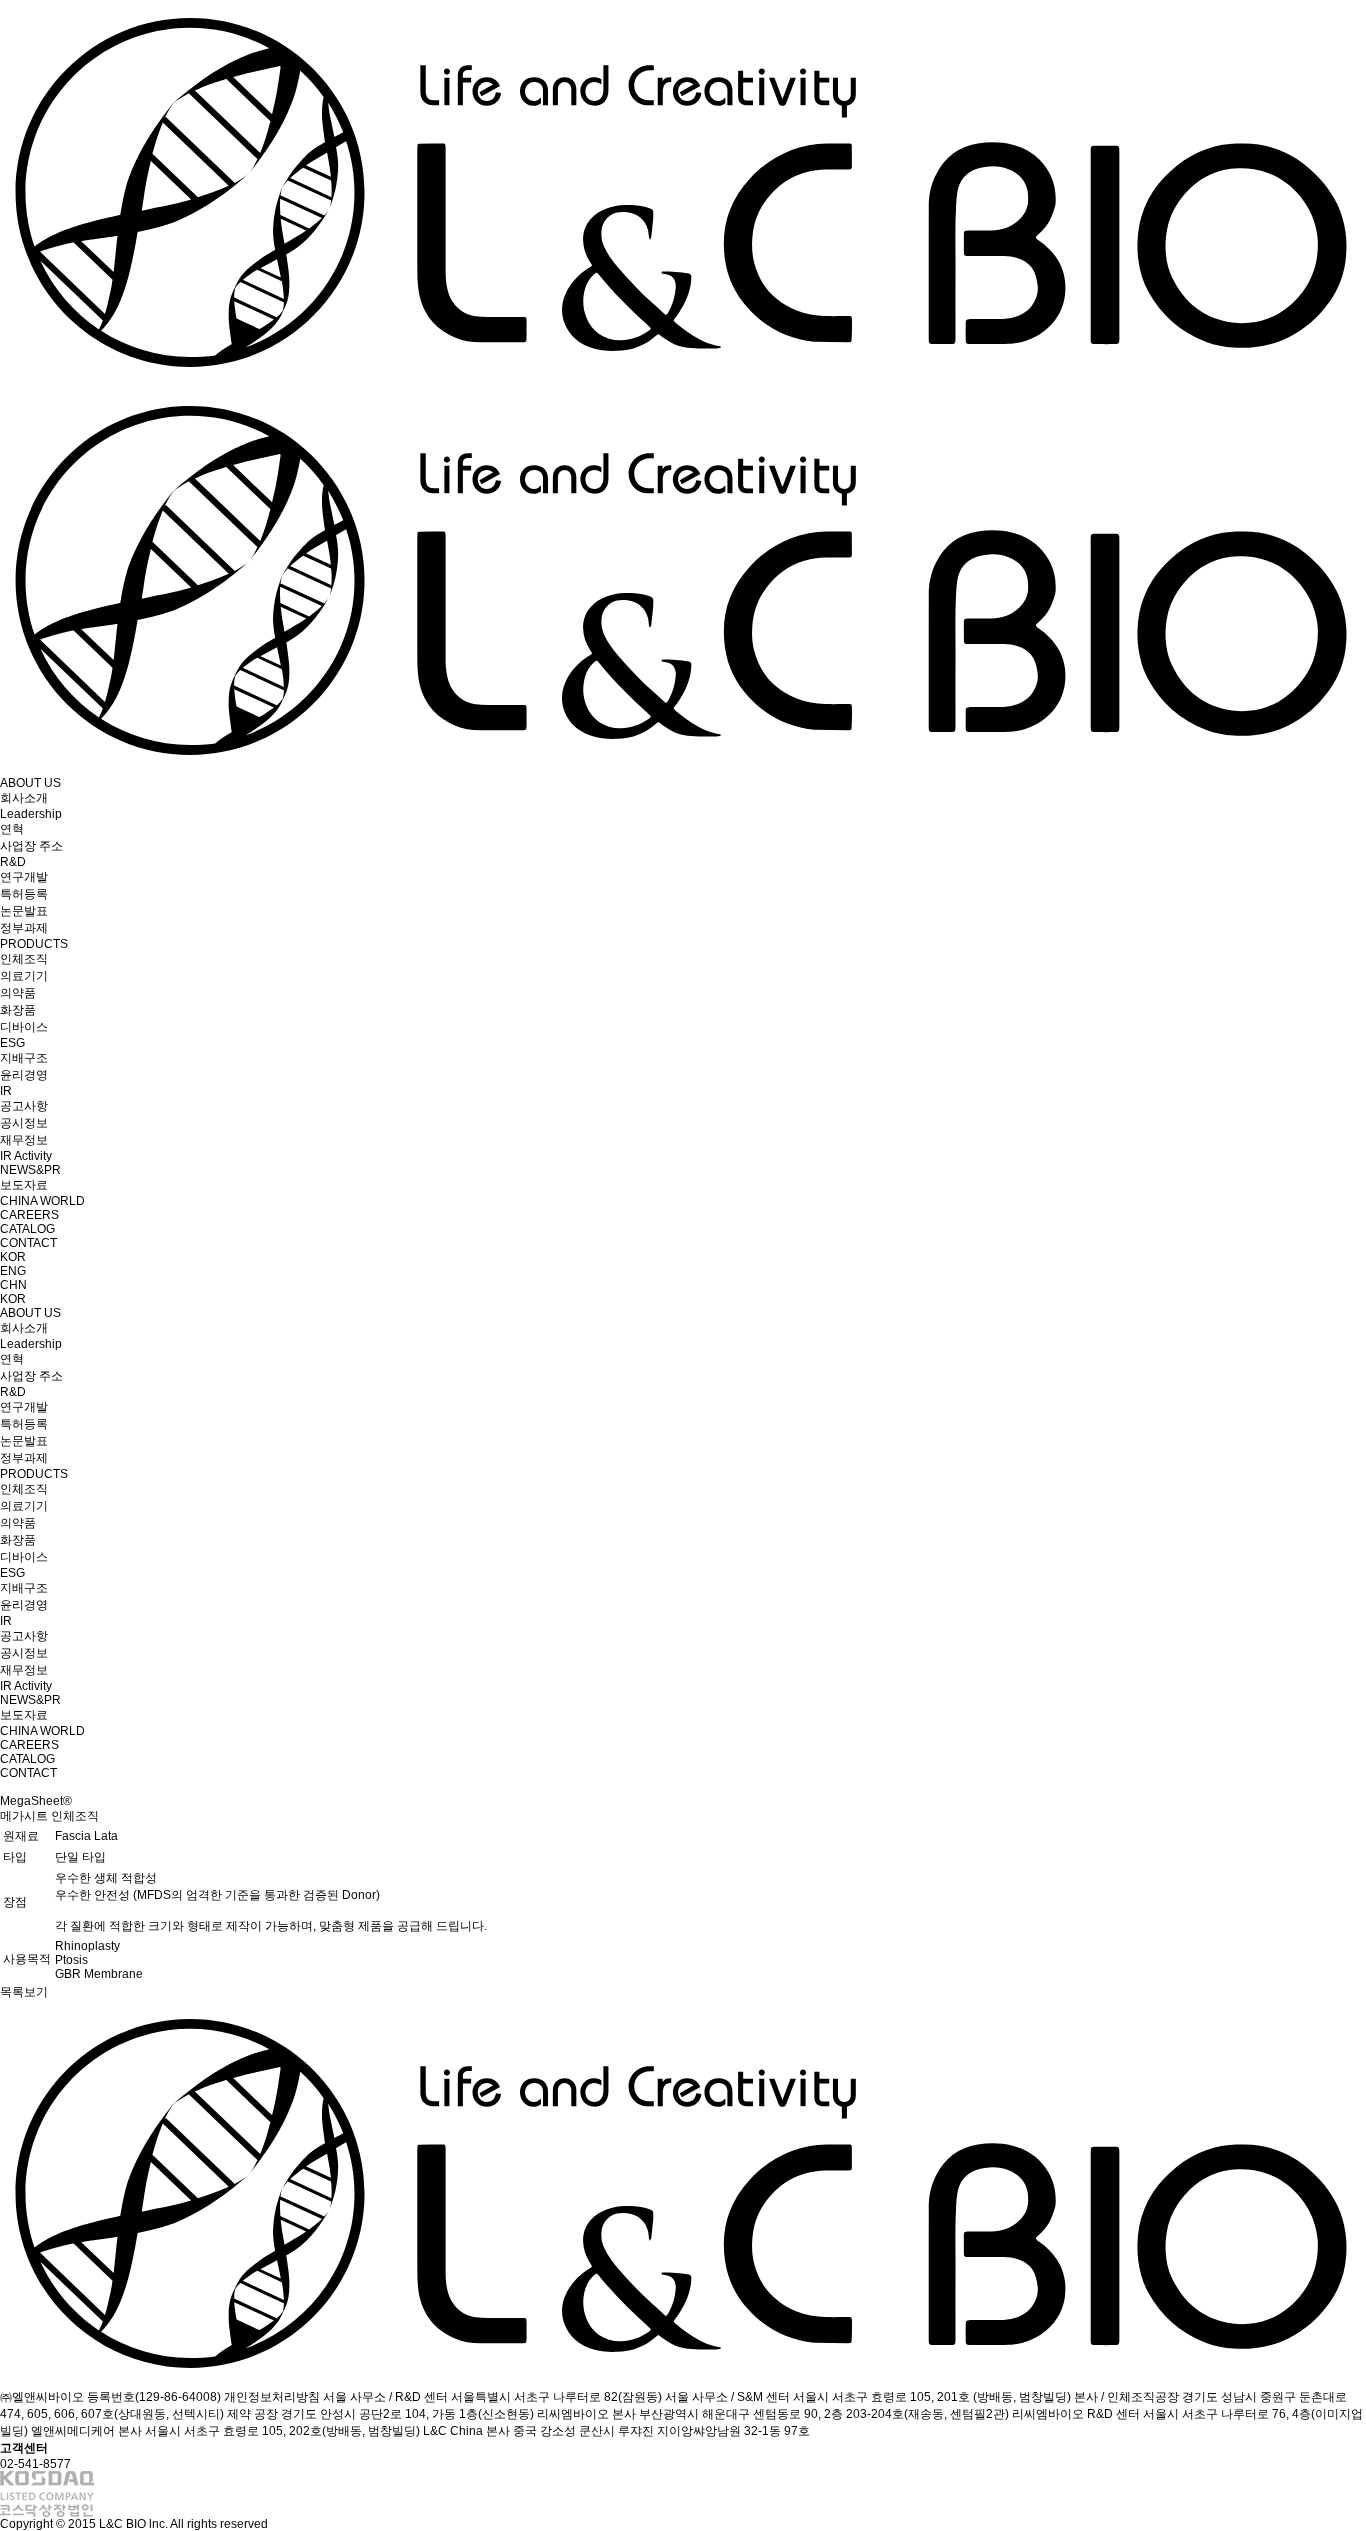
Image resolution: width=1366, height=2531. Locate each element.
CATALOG (27, 1229)
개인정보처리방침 (272, 2397)
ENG (13, 1271)
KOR (13, 1257)
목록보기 (24, 1992)
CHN (13, 1285)
